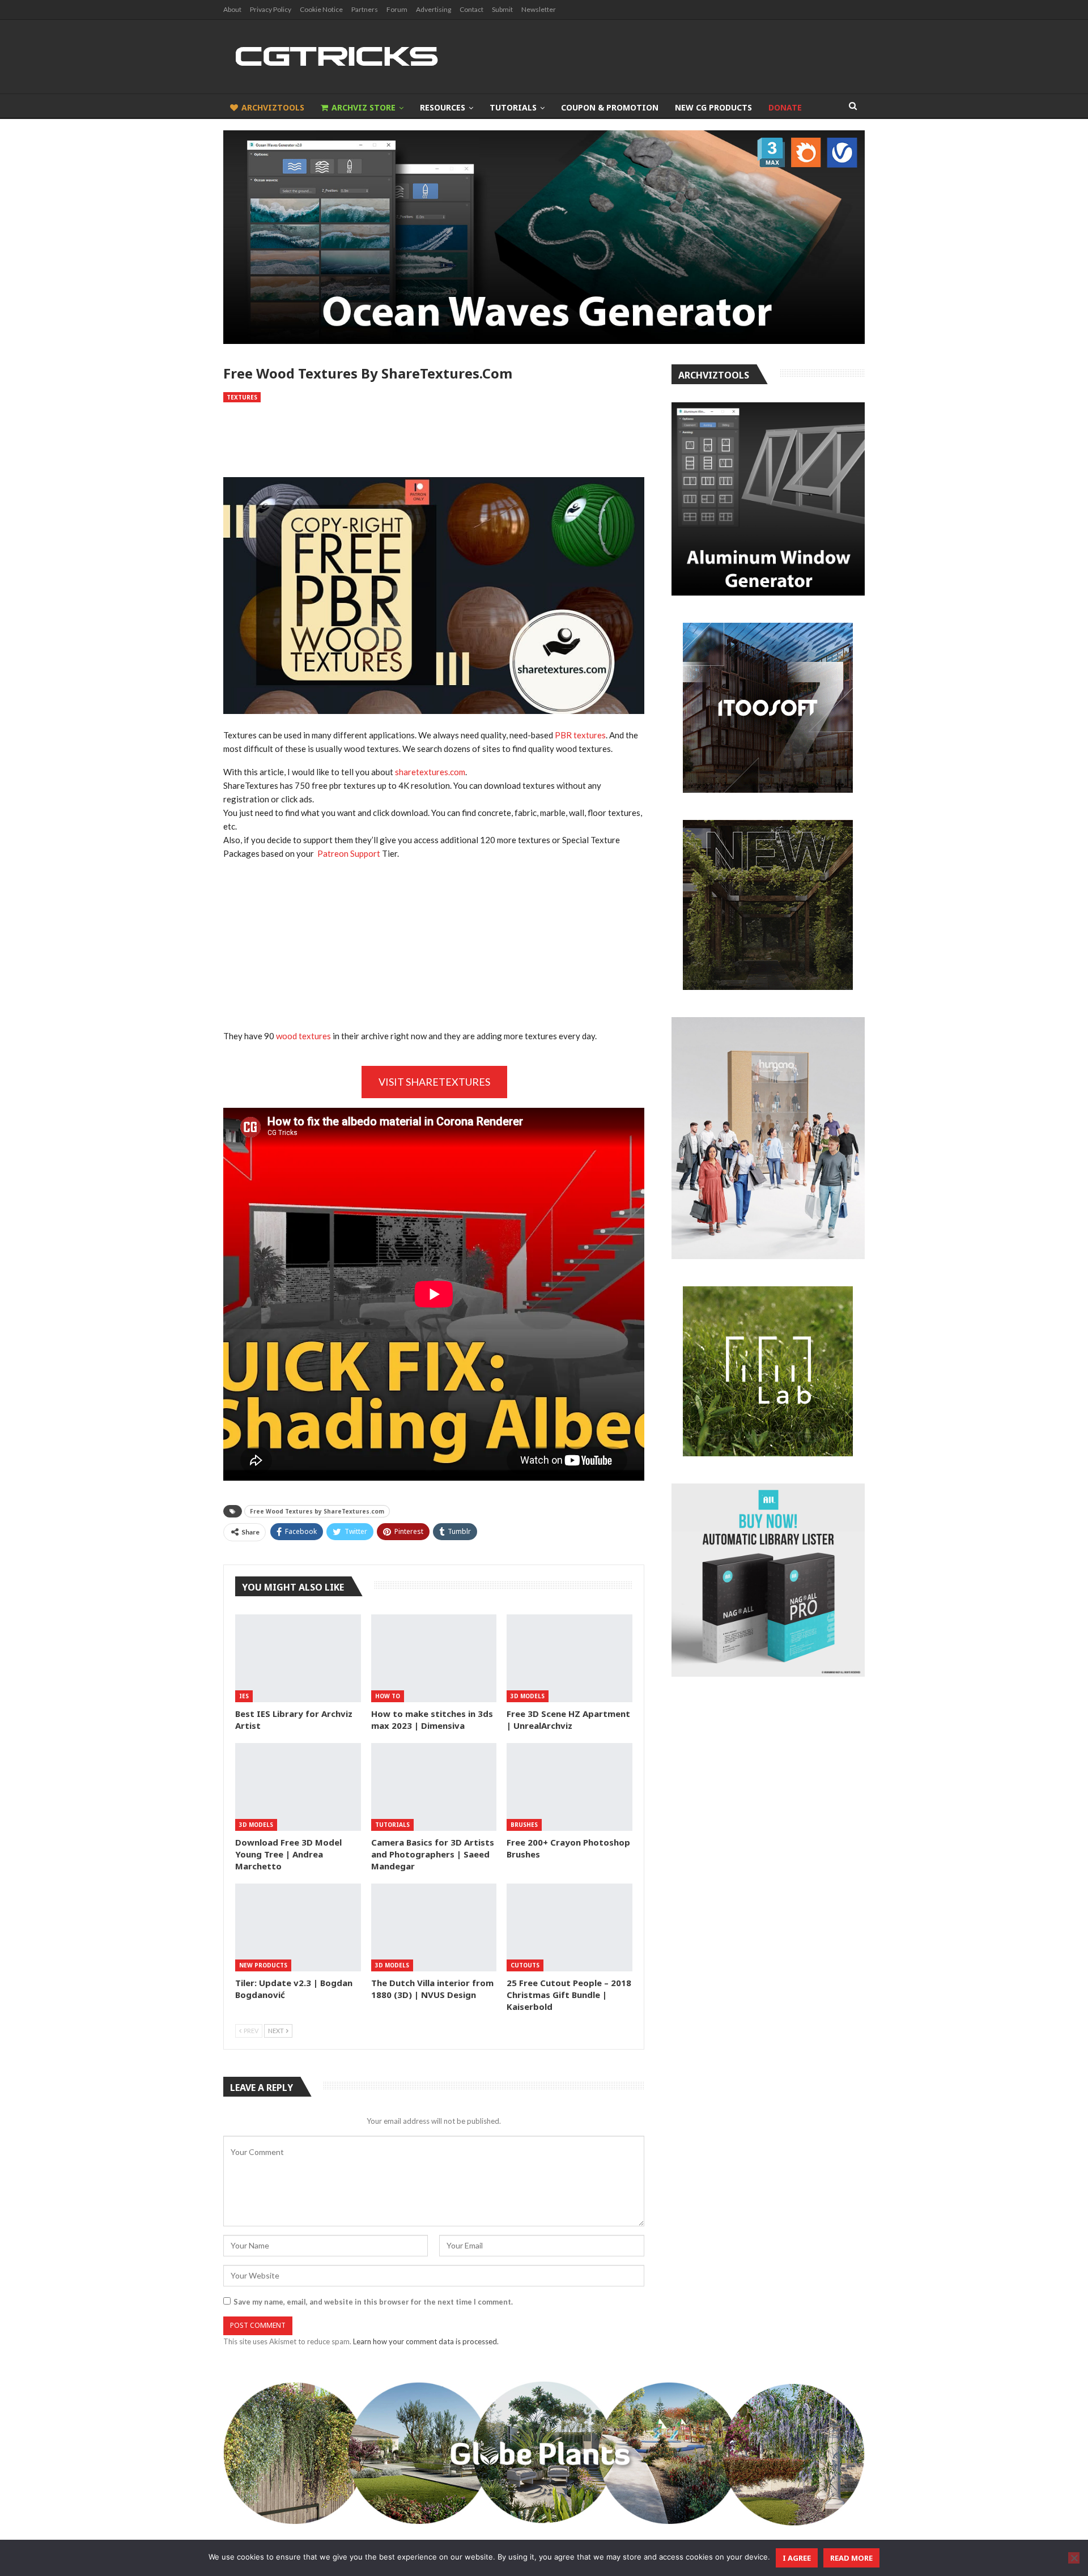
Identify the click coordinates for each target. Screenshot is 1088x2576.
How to (388, 1696)
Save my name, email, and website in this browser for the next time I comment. (373, 2302)
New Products (263, 1965)
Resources (443, 107)
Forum (397, 9)
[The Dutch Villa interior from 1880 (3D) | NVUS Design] (434, 1927)
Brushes (524, 1825)
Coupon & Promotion (610, 107)
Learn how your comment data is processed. (426, 2341)
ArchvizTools (273, 107)
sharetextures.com (430, 772)
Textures (242, 397)
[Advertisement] (433, 440)
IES (244, 1696)
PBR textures (580, 735)
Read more (851, 2558)
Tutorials (513, 107)
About (232, 9)
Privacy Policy (271, 9)
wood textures (303, 1036)
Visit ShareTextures (434, 1082)
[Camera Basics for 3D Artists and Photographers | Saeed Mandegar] (434, 1787)
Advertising (433, 9)
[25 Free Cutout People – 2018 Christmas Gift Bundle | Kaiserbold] (569, 1927)
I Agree (797, 2558)
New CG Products (713, 107)
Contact (471, 9)
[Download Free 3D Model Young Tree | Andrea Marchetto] (298, 1787)
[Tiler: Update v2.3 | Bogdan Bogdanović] (298, 1927)
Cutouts (525, 1965)
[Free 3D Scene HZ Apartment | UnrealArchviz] (569, 1658)
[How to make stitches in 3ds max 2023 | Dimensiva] (434, 1658)
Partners (365, 9)
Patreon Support (349, 853)
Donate (785, 107)
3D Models (528, 1696)
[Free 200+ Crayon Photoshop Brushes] (569, 1787)
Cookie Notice (321, 9)
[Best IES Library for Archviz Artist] (298, 1658)
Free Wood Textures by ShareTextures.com (317, 1511)
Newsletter (539, 9)
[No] (1074, 2558)
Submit (502, 9)
